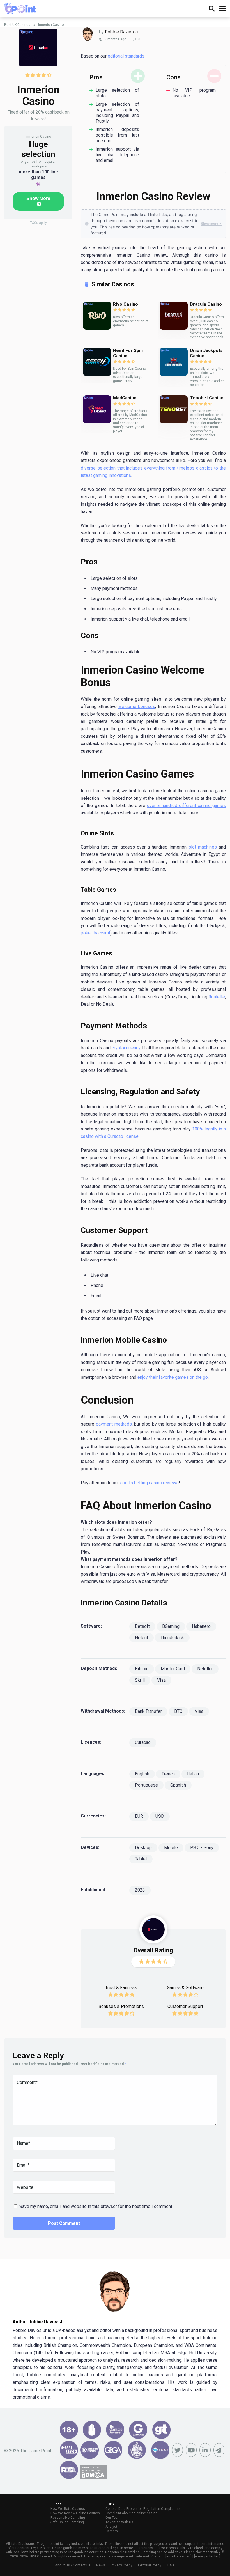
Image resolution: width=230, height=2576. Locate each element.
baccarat (102, 933)
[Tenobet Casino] (174, 409)
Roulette (217, 997)
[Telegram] (219, 2450)
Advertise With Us (119, 2522)
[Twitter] (177, 2450)
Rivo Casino (126, 304)
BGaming (171, 1626)
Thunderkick (172, 1638)
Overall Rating (153, 1950)
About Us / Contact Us (73, 2565)
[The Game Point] (20, 8)
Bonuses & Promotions (121, 2006)
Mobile (171, 1848)
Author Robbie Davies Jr (38, 2322)
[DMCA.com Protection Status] (93, 2477)
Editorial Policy (150, 2565)
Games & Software (185, 1988)
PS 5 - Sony (202, 1848)
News (101, 2565)
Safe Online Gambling (67, 2522)
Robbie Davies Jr (122, 32)
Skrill (140, 1680)
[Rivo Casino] (97, 316)
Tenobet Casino (207, 398)
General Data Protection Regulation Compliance (142, 2509)
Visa (161, 1680)
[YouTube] (191, 2450)
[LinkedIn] (205, 2450)
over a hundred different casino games (186, 806)
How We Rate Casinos (68, 2509)
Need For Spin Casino (128, 353)
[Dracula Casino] (174, 316)
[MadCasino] (97, 409)
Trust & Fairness (121, 1988)
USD (160, 1816)
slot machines (203, 847)
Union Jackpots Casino (206, 353)
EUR (139, 1816)
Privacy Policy (122, 2565)
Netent (142, 1638)
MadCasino (125, 398)
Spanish (178, 1785)
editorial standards (126, 56)
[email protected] (179, 2556)
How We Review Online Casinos (75, 2513)
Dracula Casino (206, 304)
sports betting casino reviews (149, 1483)
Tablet (141, 1859)
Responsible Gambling (68, 2518)
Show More (38, 198)
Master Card (173, 1669)
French (168, 1774)
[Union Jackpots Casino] (174, 362)
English (142, 1774)
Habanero (201, 1626)
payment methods (114, 1424)
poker (86, 933)
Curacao (143, 1742)
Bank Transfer (148, 1711)
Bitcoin (142, 1669)
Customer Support (185, 2006)
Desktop (143, 1848)
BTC (178, 1711)
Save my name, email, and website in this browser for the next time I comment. (96, 2206)
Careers (112, 2531)
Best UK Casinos (17, 25)
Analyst (111, 2527)
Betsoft (142, 1626)
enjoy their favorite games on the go (173, 1377)
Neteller (205, 1669)
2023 (140, 1890)
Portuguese (146, 1785)
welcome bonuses (137, 706)
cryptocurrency (126, 1048)
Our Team (113, 2518)
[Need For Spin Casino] (97, 362)
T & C (171, 2565)
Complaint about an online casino (131, 2513)
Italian (193, 1774)
